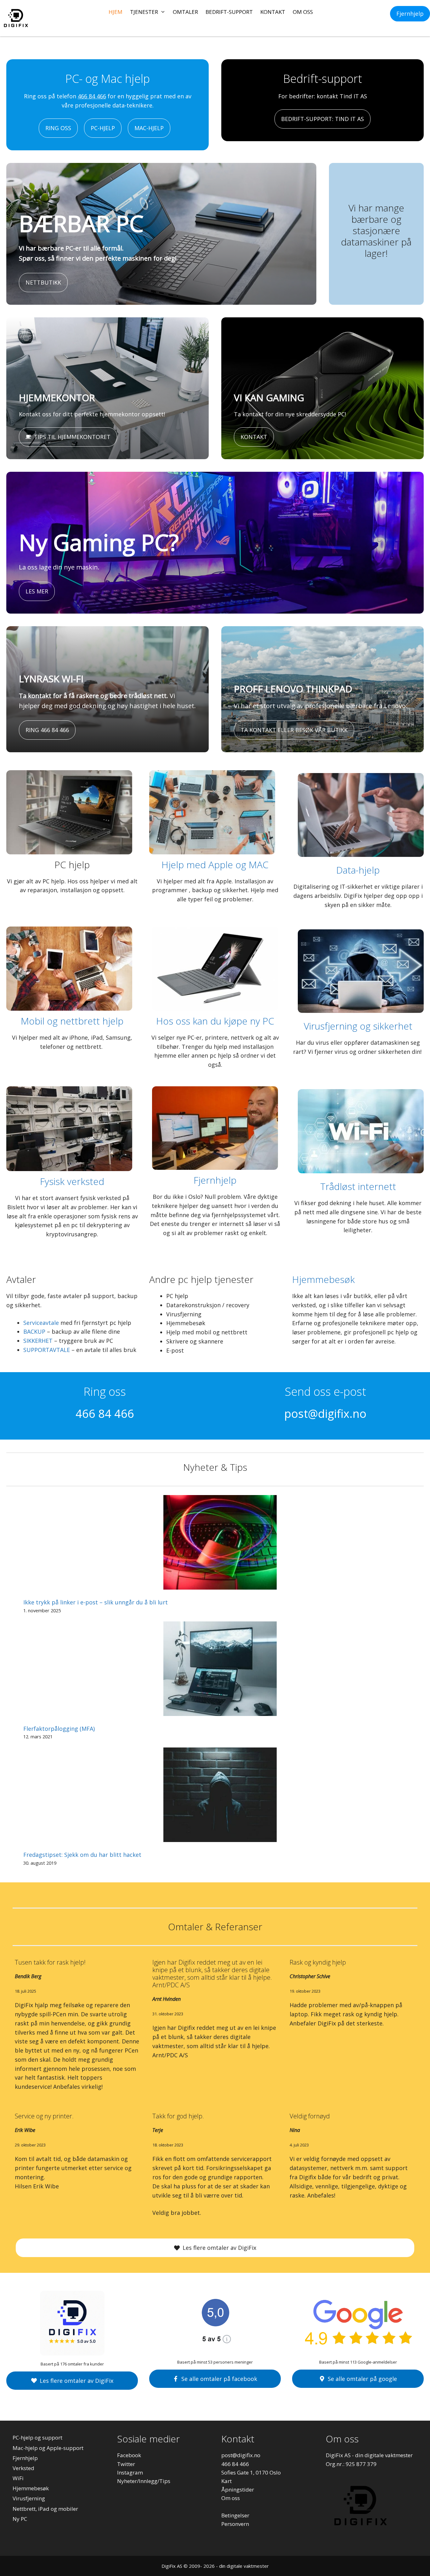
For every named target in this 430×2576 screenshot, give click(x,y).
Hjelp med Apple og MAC (215, 865)
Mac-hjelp (149, 128)
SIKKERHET (38, 1341)
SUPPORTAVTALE (47, 1350)
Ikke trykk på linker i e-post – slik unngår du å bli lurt (96, 1602)
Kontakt (273, 12)
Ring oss (58, 128)
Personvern (235, 2524)
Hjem (116, 12)
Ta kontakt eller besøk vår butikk (294, 730)
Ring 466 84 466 (47, 730)
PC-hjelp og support (37, 2437)
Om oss (303, 12)
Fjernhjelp (410, 14)
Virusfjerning (29, 2498)
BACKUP (34, 1331)
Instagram (130, 2472)
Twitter (126, 2464)
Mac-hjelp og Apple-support (48, 2448)
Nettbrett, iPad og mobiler (45, 2509)
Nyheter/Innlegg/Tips (144, 2481)
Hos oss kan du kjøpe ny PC (215, 1021)
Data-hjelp (358, 870)
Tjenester (144, 12)
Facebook (129, 2455)
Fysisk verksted (72, 1181)
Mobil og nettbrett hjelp (72, 1021)
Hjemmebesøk (323, 1279)
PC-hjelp (103, 128)
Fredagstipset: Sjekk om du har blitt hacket (82, 1855)
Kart (226, 2481)
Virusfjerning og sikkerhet (358, 1026)
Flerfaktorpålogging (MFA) (59, 1729)
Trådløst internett (358, 1186)
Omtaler (185, 12)
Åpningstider (238, 2489)
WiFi (18, 2478)
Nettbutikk (43, 282)
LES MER (37, 591)
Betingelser (235, 2515)
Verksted (23, 2468)
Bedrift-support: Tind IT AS (322, 119)
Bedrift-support (229, 12)
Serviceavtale (41, 1323)
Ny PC (20, 2519)
